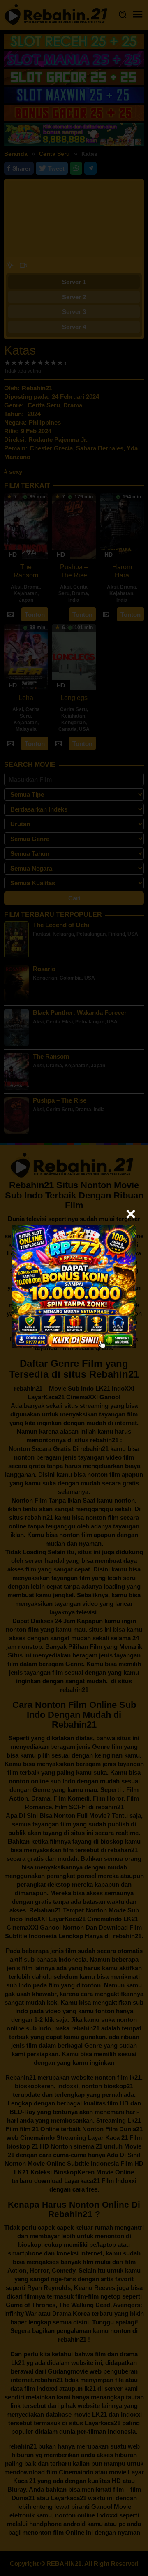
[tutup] (131, 1214)
